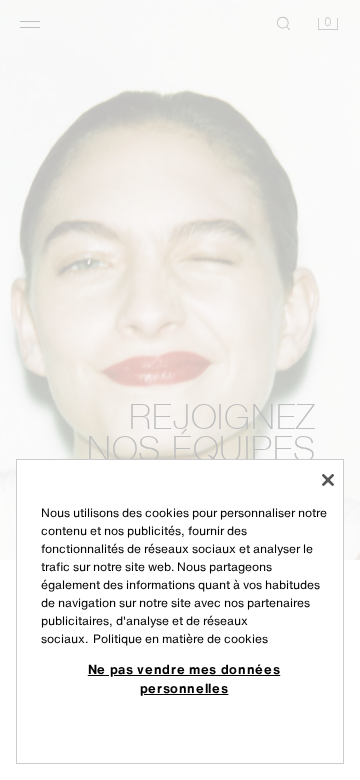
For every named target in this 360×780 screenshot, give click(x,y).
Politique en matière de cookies (180, 638)
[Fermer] (328, 480)
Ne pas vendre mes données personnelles (184, 678)
